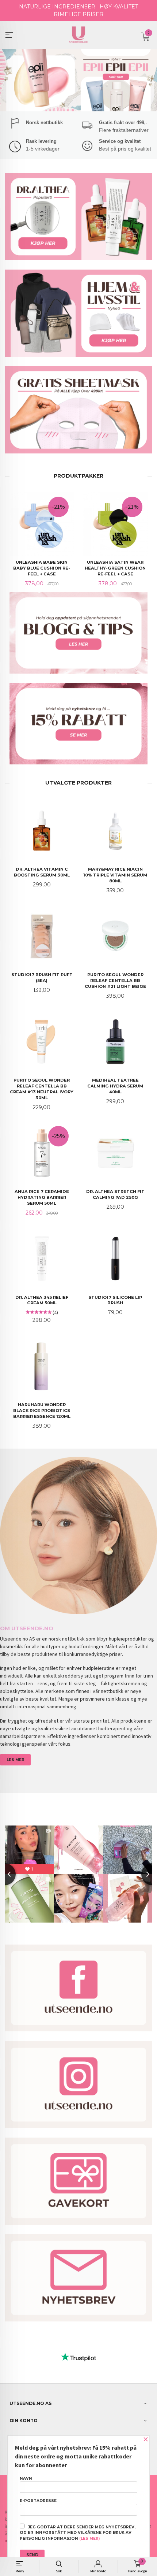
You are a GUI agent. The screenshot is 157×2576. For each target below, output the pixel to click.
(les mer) (89, 2538)
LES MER (16, 1760)
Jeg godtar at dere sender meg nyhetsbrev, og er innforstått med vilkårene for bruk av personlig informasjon (78, 2533)
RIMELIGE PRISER (78, 14)
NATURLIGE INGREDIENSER (57, 7)
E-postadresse (38, 2501)
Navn (26, 2478)
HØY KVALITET (119, 7)
